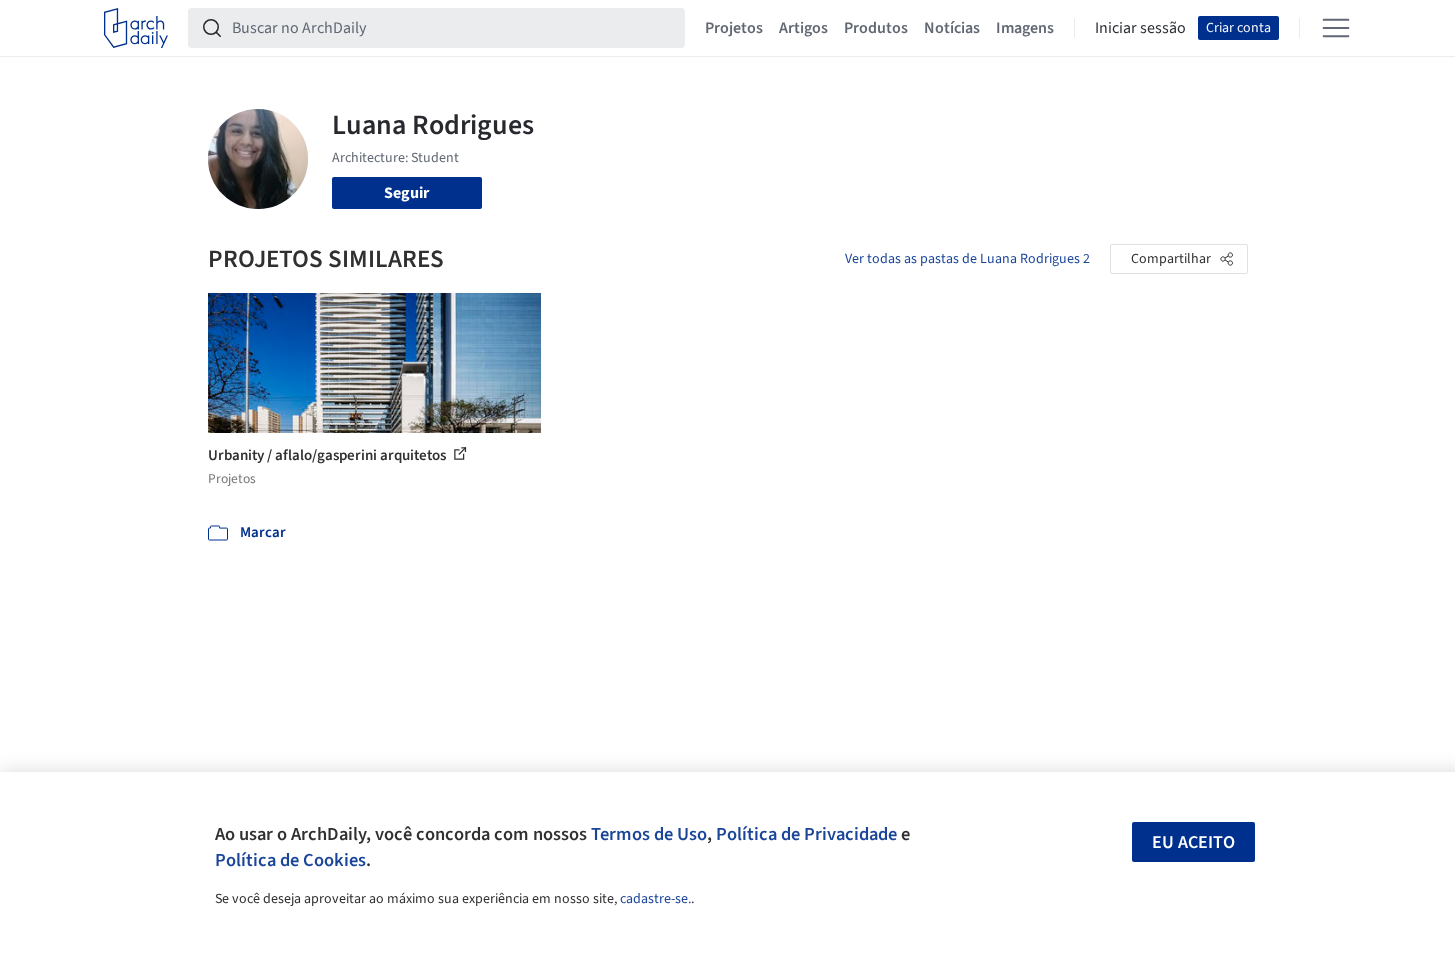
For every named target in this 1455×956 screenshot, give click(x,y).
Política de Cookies (290, 860)
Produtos (876, 28)
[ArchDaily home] (136, 28)
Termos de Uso (649, 834)
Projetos (734, 28)
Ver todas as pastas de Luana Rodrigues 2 (967, 259)
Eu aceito (1193, 842)
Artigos (803, 28)
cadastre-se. (655, 899)
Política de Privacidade (806, 834)
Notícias (952, 28)
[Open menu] (1336, 28)
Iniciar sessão (1140, 28)
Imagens (1025, 28)
